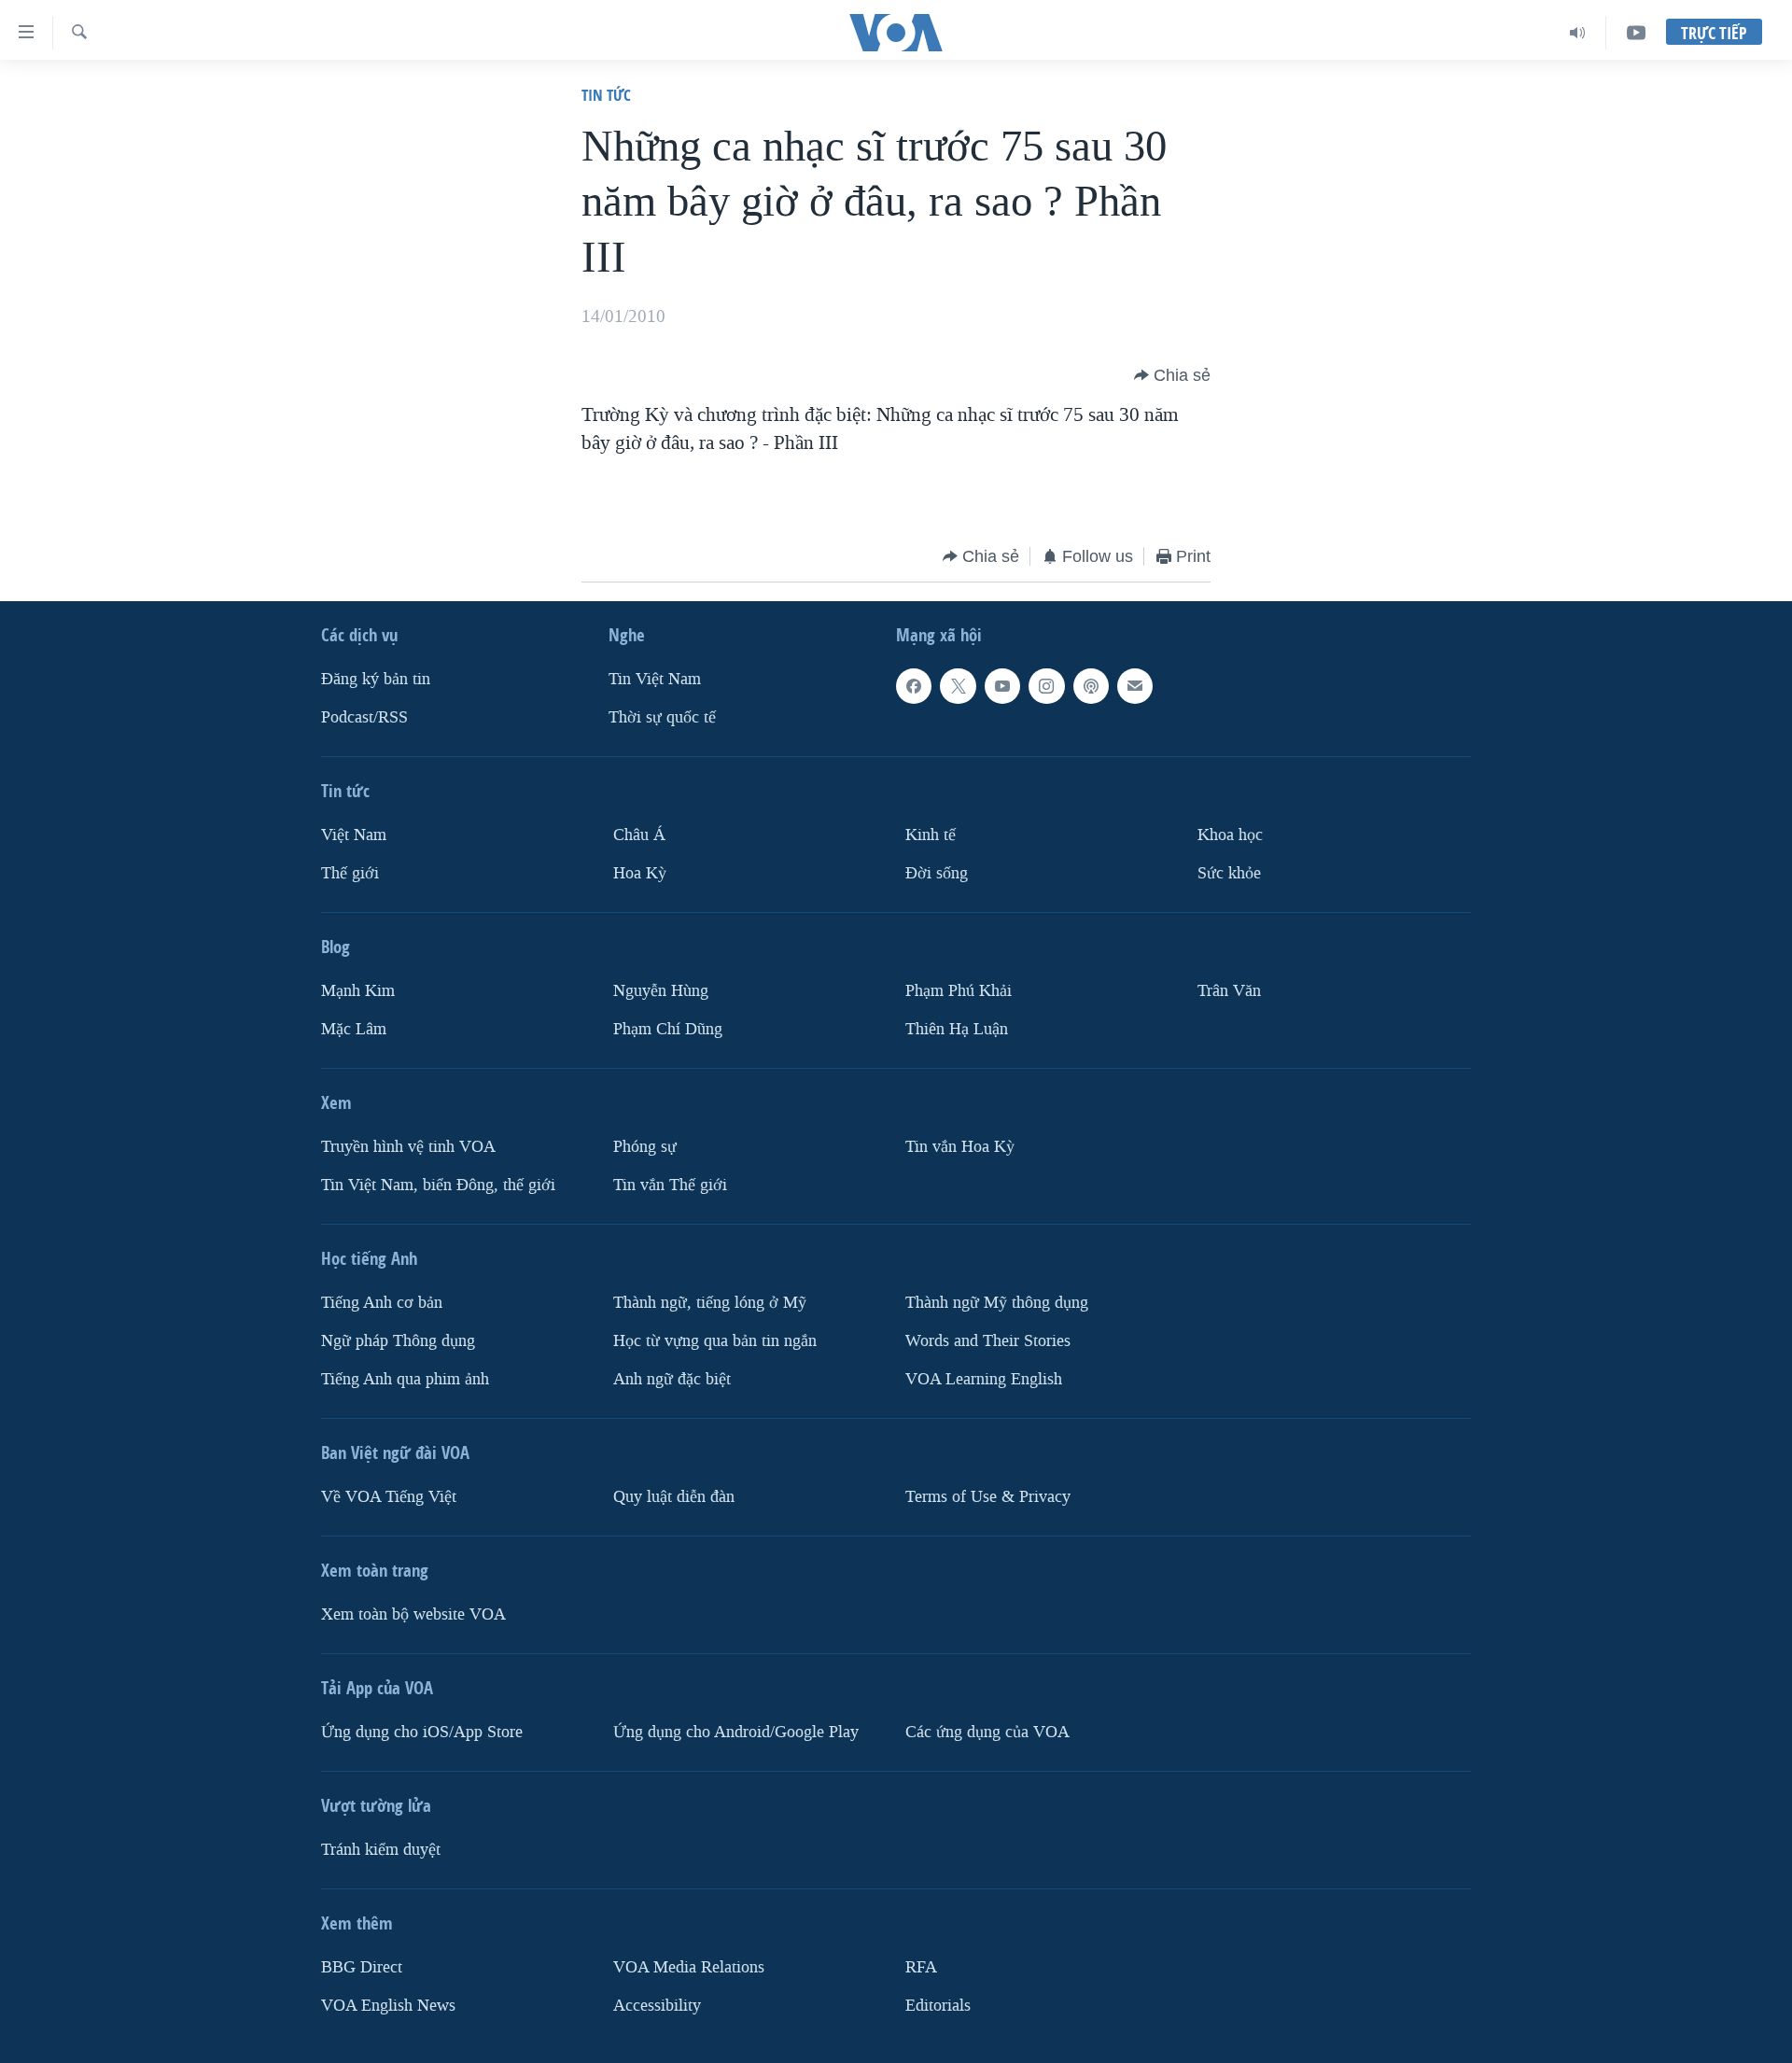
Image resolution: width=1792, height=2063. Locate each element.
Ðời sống (937, 873)
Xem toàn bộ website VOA (413, 1614)
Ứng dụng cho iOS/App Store (422, 1732)
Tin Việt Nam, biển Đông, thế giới (438, 1185)
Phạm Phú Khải (959, 991)
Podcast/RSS (364, 717)
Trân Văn (1229, 991)
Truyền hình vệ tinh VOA (408, 1147)
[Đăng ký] (1135, 686)
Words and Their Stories (988, 1341)
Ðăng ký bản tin (376, 679)
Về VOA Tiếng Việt (389, 1497)
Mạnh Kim (358, 991)
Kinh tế (931, 835)
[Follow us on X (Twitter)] (958, 686)
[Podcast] (1091, 686)
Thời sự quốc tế (662, 717)
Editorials (938, 2006)
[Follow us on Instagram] (1046, 686)
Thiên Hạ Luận (957, 1029)
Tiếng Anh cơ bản (382, 1303)
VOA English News (388, 2006)
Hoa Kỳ (640, 873)
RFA (921, 1967)
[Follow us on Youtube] (1002, 686)
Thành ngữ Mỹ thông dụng (997, 1303)
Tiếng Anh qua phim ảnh (405, 1379)
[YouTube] (1636, 33)
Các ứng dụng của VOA (987, 1732)
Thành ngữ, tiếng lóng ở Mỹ (710, 1303)
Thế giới (350, 873)
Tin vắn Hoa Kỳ (960, 1147)
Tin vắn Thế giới (670, 1185)
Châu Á (639, 835)
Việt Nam (354, 835)
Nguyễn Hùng (661, 991)
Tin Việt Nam (655, 679)
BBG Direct (362, 1967)
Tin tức (606, 95)
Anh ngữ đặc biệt (672, 1379)
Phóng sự (645, 1147)
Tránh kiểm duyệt (381, 1850)
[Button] (1172, 375)
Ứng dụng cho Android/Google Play (736, 1732)
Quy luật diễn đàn (674, 1497)
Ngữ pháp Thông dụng (398, 1341)
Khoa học (1230, 835)
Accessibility (657, 2006)
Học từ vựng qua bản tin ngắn (715, 1341)
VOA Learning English (984, 1379)
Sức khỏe (1229, 873)
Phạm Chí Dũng (668, 1029)
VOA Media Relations (689, 1967)
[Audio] (1578, 33)
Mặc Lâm (354, 1029)
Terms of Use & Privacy (988, 1497)
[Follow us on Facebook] (914, 686)
